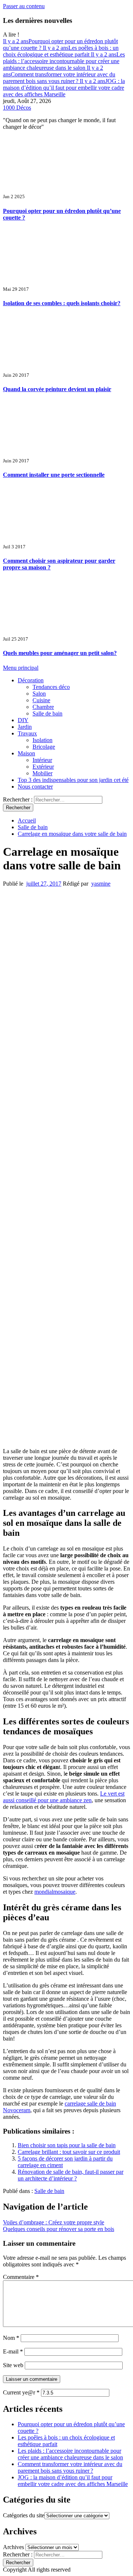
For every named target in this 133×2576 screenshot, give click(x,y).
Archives (13, 2547)
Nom (11, 2338)
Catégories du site (24, 2515)
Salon (39, 694)
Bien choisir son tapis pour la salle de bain (67, 2145)
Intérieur (42, 760)
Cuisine (41, 700)
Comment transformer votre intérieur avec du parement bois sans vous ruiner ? (59, 74)
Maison (26, 753)
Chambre (43, 707)
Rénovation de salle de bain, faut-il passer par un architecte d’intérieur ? (71, 2175)
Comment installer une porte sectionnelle (54, 475)
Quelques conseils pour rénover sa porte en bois (59, 2229)
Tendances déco (51, 687)
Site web (13, 2365)
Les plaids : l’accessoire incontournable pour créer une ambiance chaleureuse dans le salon (64, 61)
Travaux (27, 733)
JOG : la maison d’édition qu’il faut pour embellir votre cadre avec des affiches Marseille (64, 88)
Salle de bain (47, 713)
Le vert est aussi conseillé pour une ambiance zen (64, 1797)
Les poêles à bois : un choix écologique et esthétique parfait (61, 51)
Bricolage (44, 747)
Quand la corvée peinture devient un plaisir (57, 389)
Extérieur (43, 767)
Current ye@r (21, 2392)
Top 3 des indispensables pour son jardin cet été (73, 780)
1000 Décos (17, 108)
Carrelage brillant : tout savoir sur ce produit (69, 2152)
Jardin (25, 727)
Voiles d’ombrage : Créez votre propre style (54, 2222)
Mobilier (42, 773)
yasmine (101, 884)
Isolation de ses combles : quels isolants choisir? (62, 303)
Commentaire (21, 2277)
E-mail (13, 2351)
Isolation (42, 740)
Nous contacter (35, 787)
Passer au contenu (24, 6)
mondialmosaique (55, 1892)
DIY (23, 720)
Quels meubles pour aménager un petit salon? (60, 653)
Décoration (31, 680)
